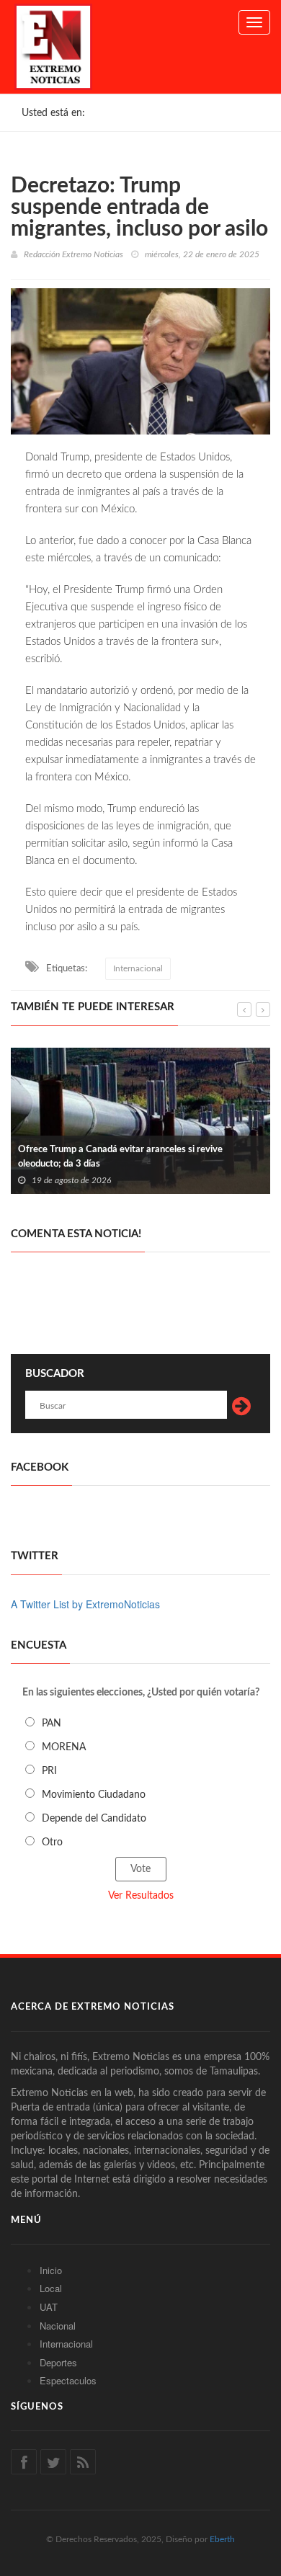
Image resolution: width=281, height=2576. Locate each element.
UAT (49, 2307)
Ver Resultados (141, 1896)
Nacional (58, 2326)
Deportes (58, 2362)
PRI (49, 1771)
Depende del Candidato (94, 1819)
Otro (52, 1842)
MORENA (64, 1747)
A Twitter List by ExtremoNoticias (85, 1604)
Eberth (222, 2539)
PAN (52, 1724)
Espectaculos (68, 2380)
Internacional (138, 968)
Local (51, 2288)
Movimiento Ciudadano (94, 1795)
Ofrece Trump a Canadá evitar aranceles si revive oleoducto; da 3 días (120, 1157)
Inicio (51, 2270)
